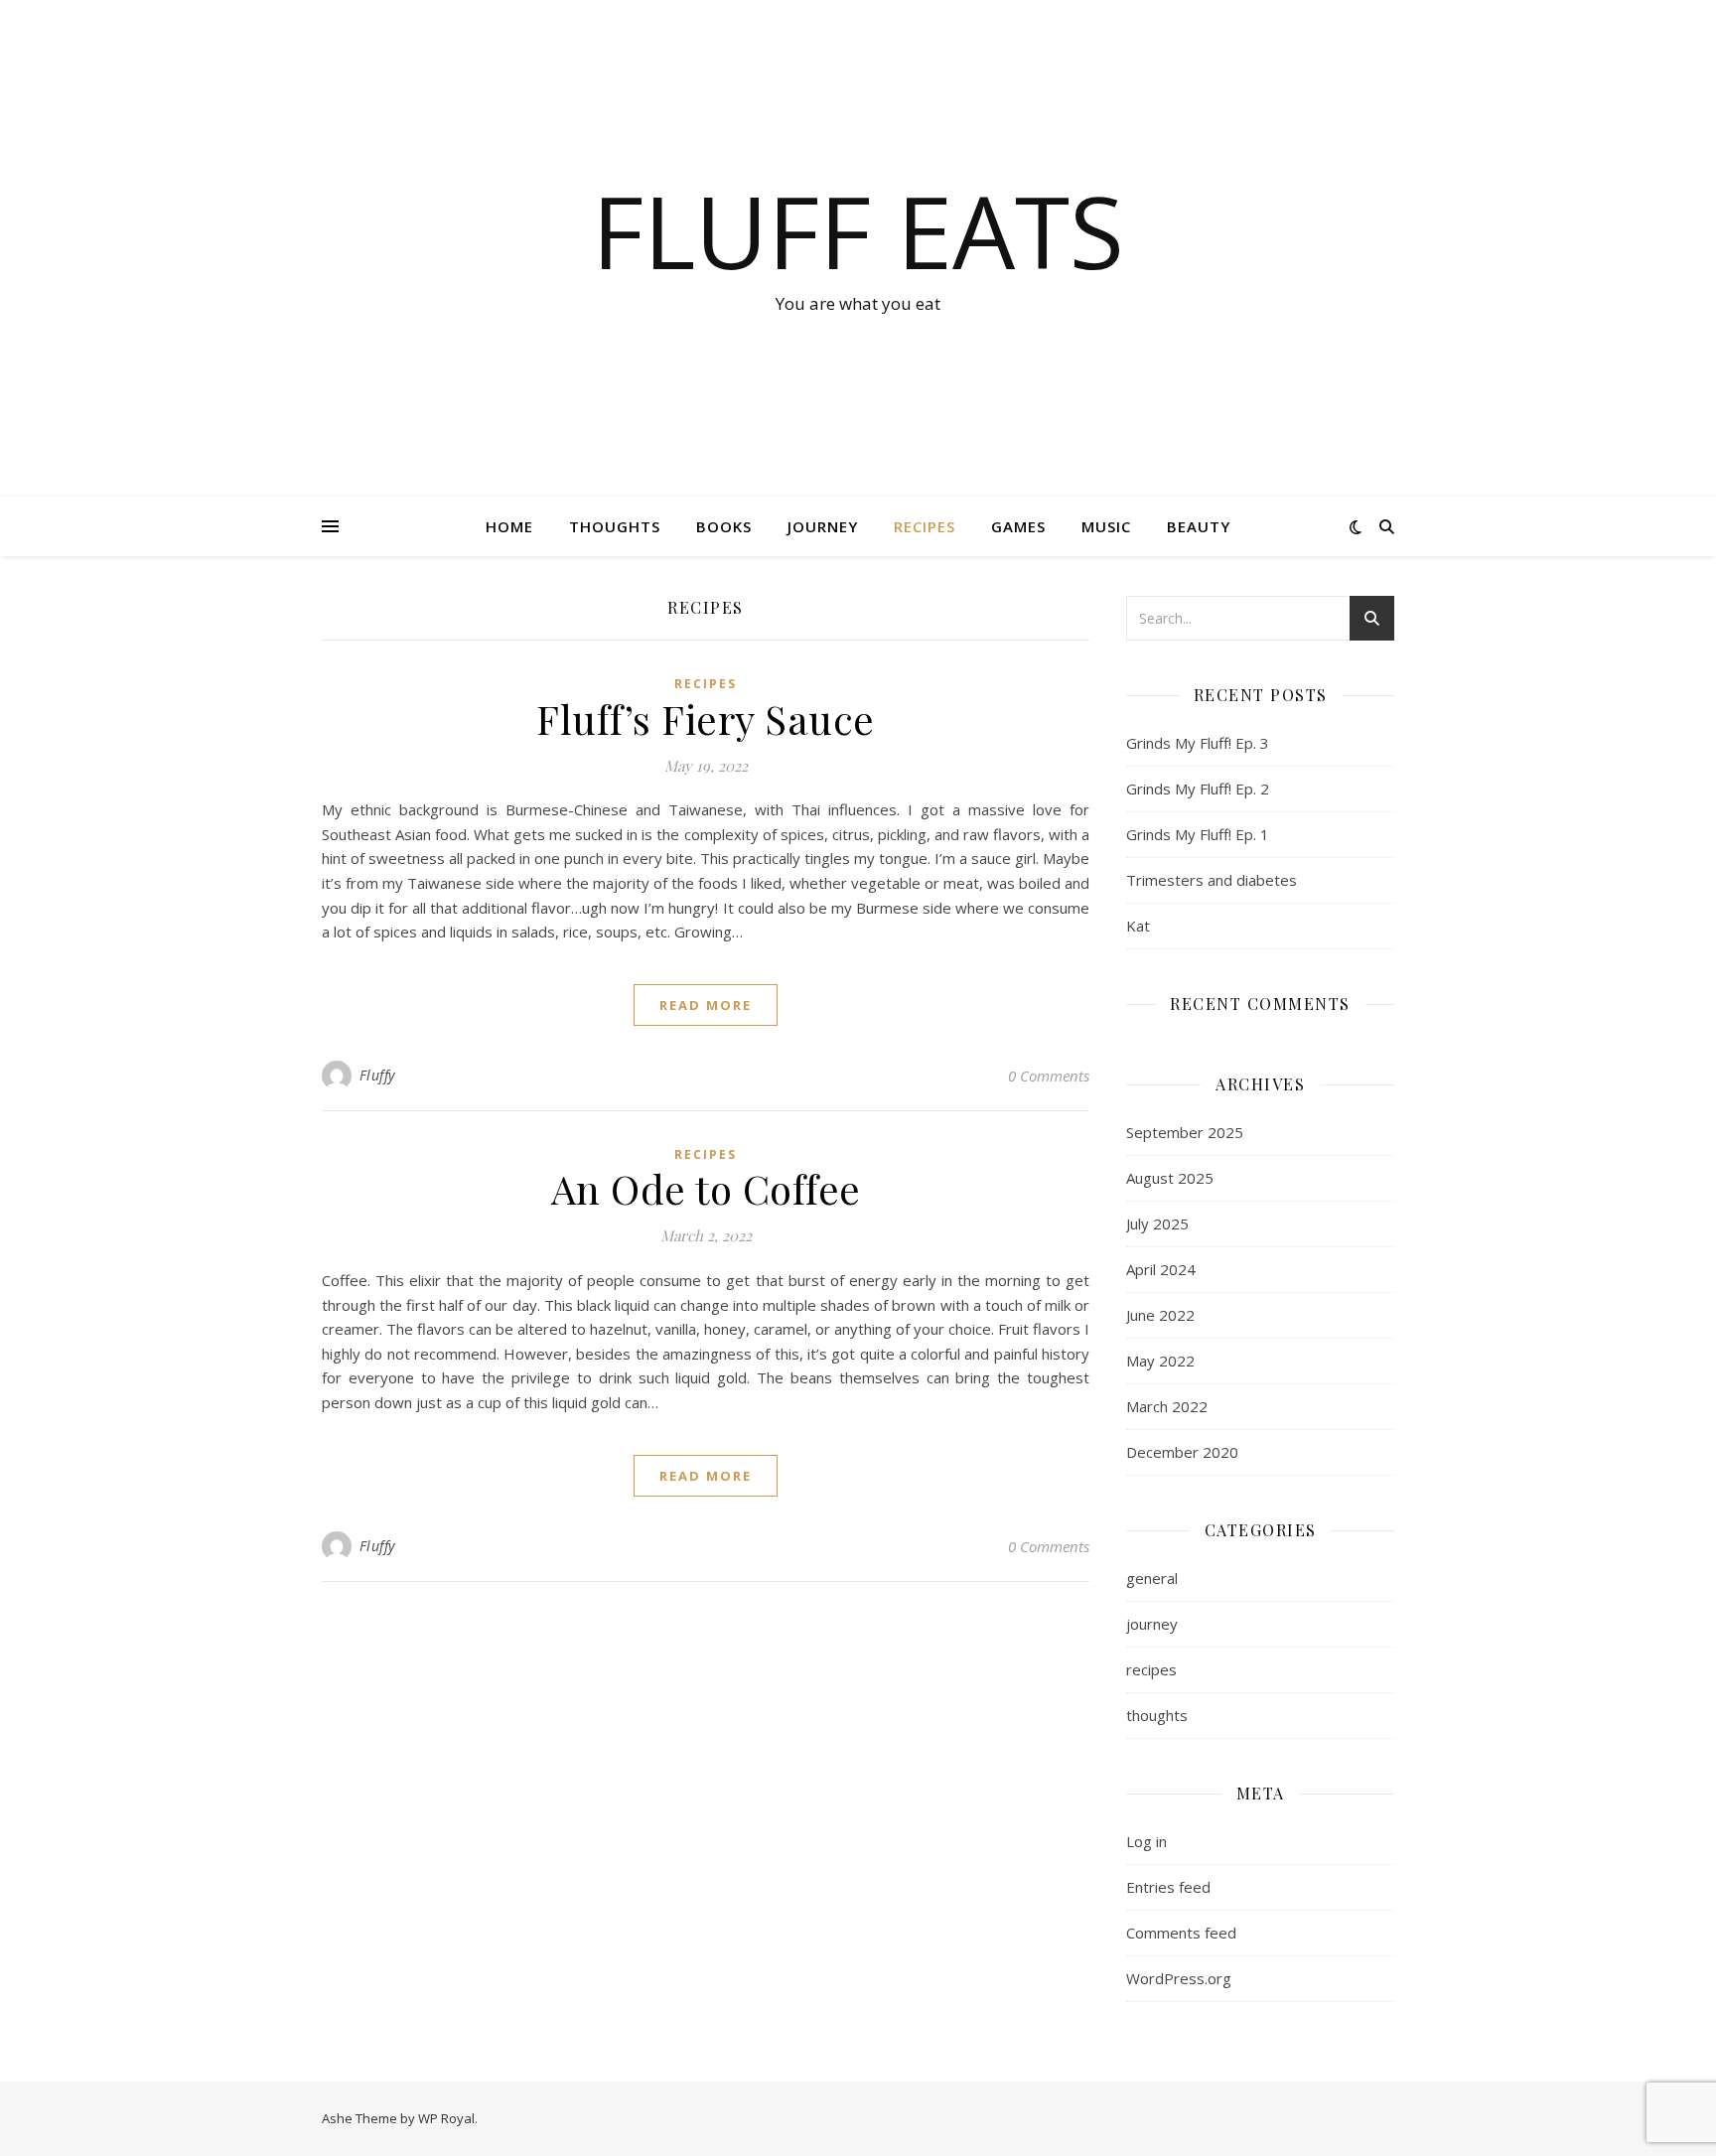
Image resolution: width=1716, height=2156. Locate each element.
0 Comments (1049, 1076)
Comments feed (1181, 1933)
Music (1106, 526)
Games (1018, 526)
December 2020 (1182, 1452)
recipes (706, 684)
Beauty (1199, 526)
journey (1152, 1624)
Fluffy (377, 1075)
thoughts (1157, 1715)
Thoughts (615, 526)
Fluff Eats (858, 230)
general (1152, 1578)
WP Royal (446, 2118)
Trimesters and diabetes (1212, 880)
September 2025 (1185, 1132)
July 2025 (1157, 1223)
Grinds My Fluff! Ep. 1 (1198, 834)
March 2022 (1167, 1406)
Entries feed (1168, 1887)
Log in (1146, 1841)
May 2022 (1160, 1361)
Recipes (925, 526)
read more (706, 1005)
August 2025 (1170, 1178)
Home (509, 526)
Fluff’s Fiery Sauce (706, 719)
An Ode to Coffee (706, 1188)
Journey (823, 526)
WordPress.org (1179, 1978)
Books (724, 526)
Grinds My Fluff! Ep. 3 (1198, 743)
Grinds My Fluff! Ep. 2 (1198, 789)
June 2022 (1160, 1315)
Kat (1138, 926)
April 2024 (1161, 1269)
